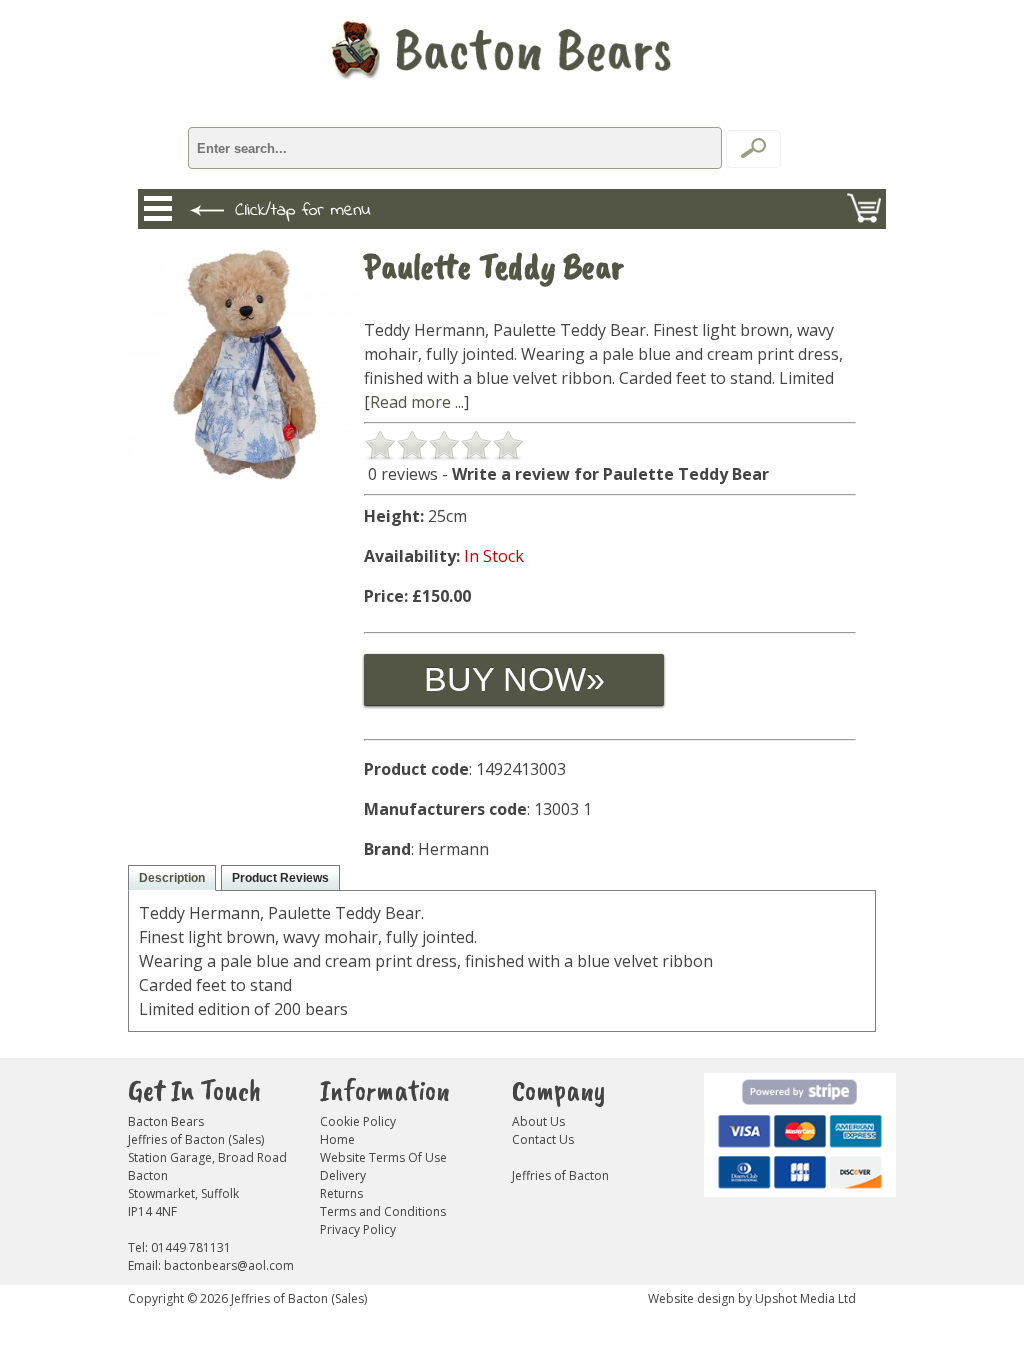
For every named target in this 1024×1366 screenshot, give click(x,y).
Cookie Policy (358, 1121)
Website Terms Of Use (383, 1157)
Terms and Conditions (383, 1211)
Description (172, 878)
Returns (341, 1193)
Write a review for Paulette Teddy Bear (610, 474)
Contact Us (543, 1139)
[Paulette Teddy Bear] (246, 474)
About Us (538, 1121)
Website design (691, 1298)
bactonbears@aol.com (229, 1265)
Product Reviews (280, 878)
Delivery (343, 1175)
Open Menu (158, 209)
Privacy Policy (358, 1229)
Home (337, 1139)
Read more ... (417, 402)
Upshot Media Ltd (805, 1298)
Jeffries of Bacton (560, 1175)
